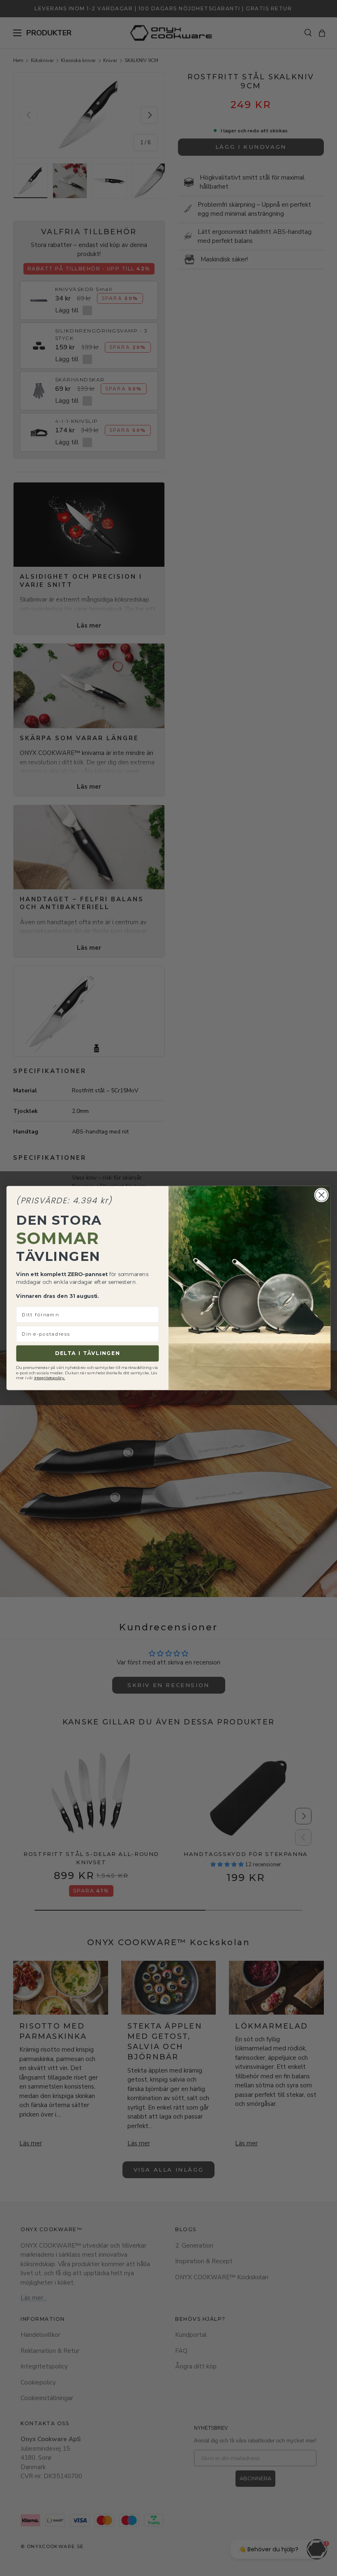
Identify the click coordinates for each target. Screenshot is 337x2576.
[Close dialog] (321, 1195)
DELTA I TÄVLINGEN (88, 1353)
